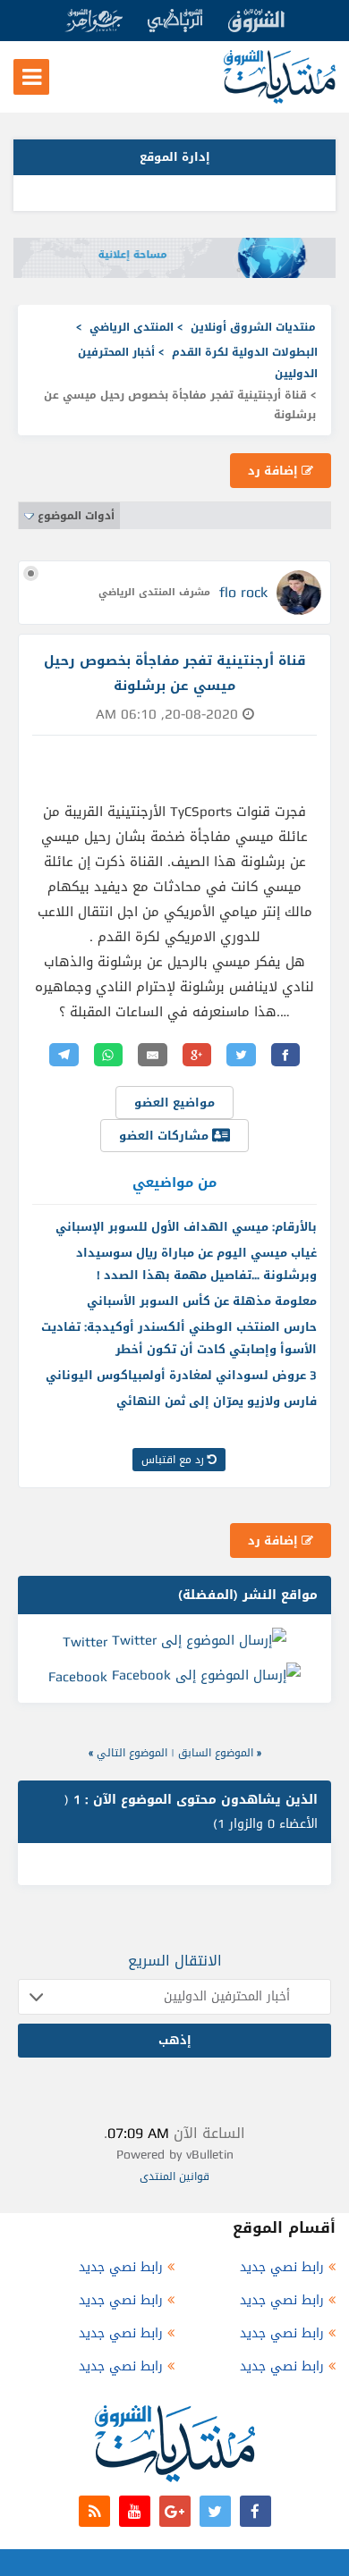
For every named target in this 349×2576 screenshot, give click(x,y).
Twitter (85, 1641)
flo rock (243, 592)
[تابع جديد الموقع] (94, 2511)
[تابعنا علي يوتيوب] (135, 2511)
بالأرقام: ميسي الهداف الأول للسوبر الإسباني (186, 1227)
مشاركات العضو (166, 1136)
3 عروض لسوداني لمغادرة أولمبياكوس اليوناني (181, 1375)
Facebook (78, 1677)
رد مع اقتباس (174, 1460)
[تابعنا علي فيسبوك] (255, 2511)
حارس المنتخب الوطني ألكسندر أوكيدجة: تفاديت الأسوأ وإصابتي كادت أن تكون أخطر (179, 1338)
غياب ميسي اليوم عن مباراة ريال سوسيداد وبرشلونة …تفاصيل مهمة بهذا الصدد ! (196, 1264)
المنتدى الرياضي (132, 327)
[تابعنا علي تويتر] (215, 2511)
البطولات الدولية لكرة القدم (245, 352)
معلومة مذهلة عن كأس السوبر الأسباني (202, 1301)
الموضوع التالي (132, 1753)
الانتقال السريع (175, 1961)
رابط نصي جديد (282, 2267)
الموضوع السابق (216, 1753)
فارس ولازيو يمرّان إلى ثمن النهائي (217, 1401)
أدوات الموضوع (76, 516)
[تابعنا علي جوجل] (175, 2511)
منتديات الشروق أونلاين (253, 327)
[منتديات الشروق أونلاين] (280, 100)
